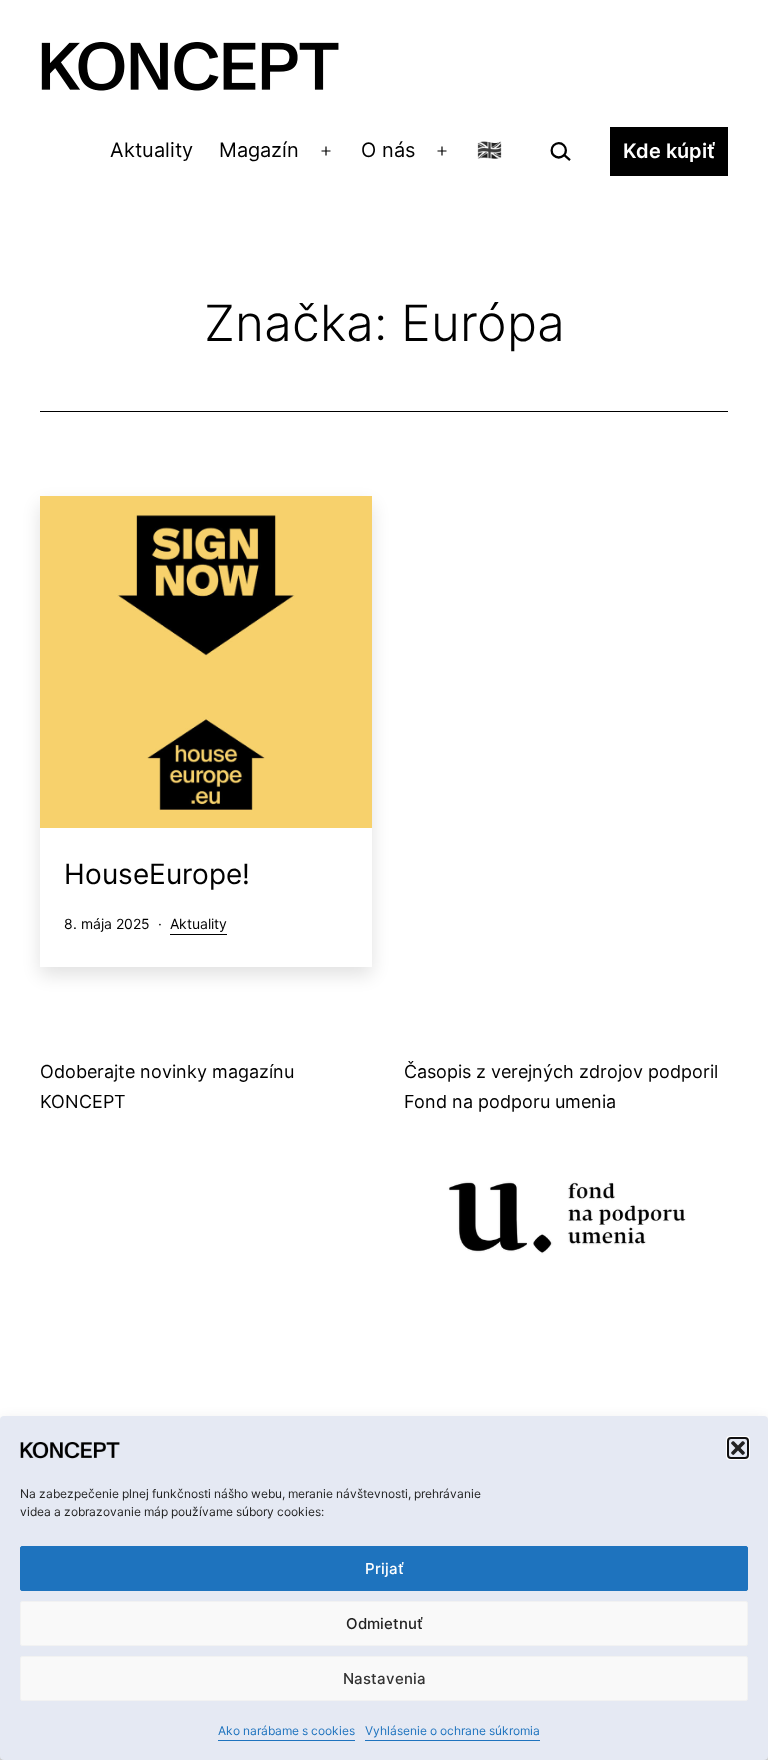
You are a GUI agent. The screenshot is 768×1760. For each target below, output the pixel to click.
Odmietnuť (384, 1623)
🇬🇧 (489, 150)
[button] (738, 1448)
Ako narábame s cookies (286, 1730)
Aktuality (151, 150)
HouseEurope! (157, 874)
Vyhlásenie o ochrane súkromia (452, 1730)
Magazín (259, 150)
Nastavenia (384, 1678)
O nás (388, 150)
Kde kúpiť (669, 151)
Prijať (384, 1568)
